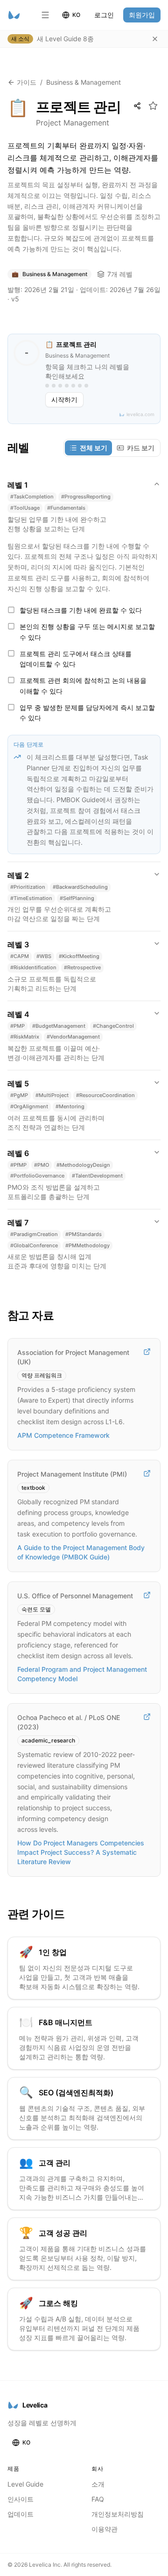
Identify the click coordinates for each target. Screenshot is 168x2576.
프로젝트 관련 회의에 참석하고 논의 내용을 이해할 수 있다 (83, 686)
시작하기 (64, 399)
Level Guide (25, 2484)
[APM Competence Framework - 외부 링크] (147, 1352)
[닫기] (155, 39)
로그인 (104, 15)
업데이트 (21, 2514)
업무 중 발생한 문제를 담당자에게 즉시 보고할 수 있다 (87, 713)
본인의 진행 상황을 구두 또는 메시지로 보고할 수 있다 (87, 632)
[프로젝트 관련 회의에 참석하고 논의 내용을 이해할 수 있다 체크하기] (11, 680)
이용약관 (105, 2529)
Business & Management (84, 82)
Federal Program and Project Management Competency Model (82, 1674)
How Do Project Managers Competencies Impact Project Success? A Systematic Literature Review (81, 1852)
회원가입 (142, 15)
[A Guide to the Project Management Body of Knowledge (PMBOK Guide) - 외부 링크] (147, 1473)
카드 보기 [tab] (141, 448)
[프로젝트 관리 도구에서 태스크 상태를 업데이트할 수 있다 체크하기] (11, 653)
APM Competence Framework (63, 1435)
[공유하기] (137, 106)
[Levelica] (14, 15)
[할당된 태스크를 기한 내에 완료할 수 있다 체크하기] (11, 610)
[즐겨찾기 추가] (153, 106)
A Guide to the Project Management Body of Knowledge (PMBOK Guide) (81, 1552)
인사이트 (21, 2499)
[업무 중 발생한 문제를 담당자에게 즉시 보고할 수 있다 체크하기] (11, 707)
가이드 (27, 82)
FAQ (98, 2499)
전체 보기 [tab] (94, 448)
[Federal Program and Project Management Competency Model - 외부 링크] (147, 1595)
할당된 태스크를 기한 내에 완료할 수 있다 (81, 610)
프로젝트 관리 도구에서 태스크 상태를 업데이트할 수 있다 (76, 659)
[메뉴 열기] (45, 15)
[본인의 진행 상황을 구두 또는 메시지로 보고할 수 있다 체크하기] (11, 626)
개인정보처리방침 (118, 2514)
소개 (98, 2484)
